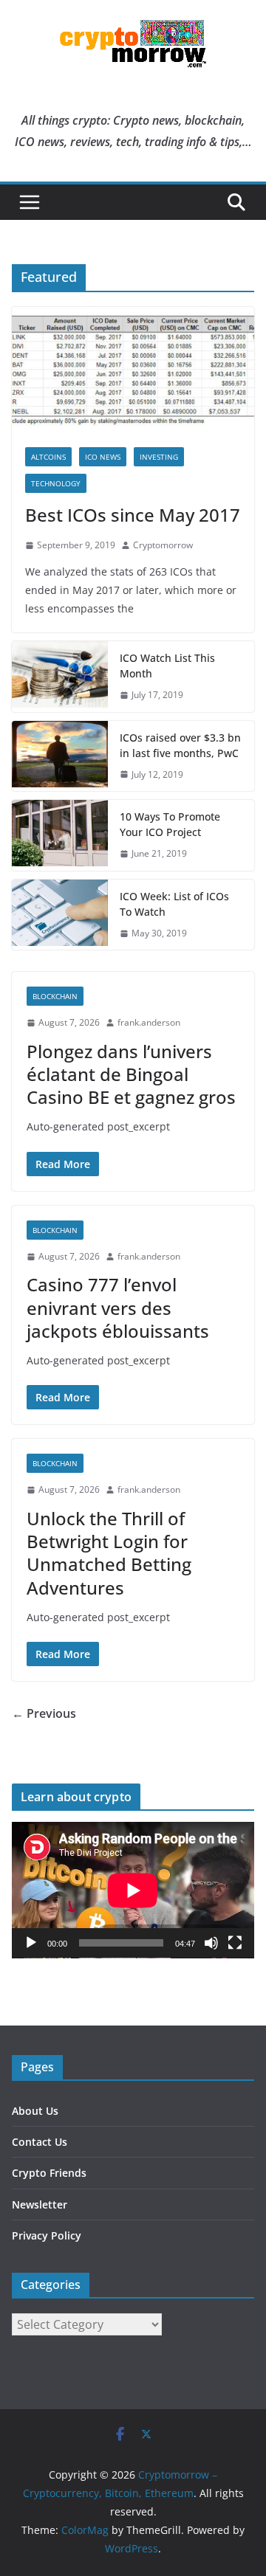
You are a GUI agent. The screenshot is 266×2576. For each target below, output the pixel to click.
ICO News (103, 457)
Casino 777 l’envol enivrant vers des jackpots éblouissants (118, 1307)
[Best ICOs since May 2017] (133, 370)
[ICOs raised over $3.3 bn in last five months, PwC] (60, 756)
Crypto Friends (49, 2173)
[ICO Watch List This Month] (60, 677)
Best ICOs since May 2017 (133, 515)
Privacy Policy (47, 2235)
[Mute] (211, 1943)
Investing (159, 457)
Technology (56, 483)
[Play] (31, 1943)
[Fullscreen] (235, 1943)
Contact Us (40, 2142)
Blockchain (55, 996)
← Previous (44, 1713)
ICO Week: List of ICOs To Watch (174, 904)
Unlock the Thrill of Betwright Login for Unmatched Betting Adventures (109, 1553)
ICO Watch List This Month (167, 666)
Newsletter (40, 2204)
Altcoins (48, 457)
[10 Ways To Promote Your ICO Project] (60, 835)
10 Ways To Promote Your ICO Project (170, 824)
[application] (133, 1890)
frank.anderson (149, 1022)
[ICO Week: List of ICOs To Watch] (60, 915)
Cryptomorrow (163, 545)
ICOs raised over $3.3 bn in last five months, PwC (180, 745)
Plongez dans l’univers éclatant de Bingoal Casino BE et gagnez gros (131, 1074)
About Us (35, 2111)
